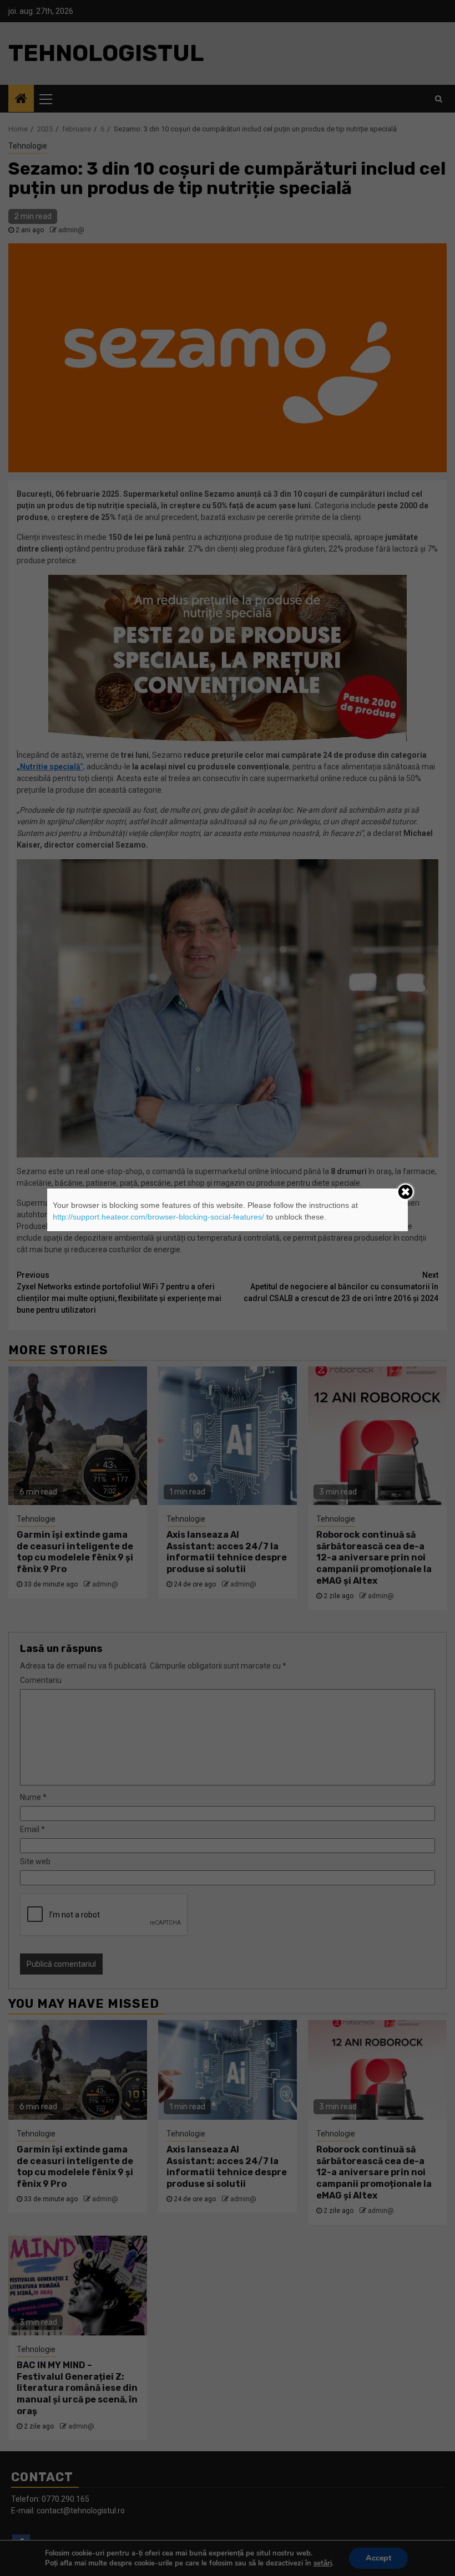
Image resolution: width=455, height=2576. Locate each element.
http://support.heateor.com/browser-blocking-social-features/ (158, 1217)
